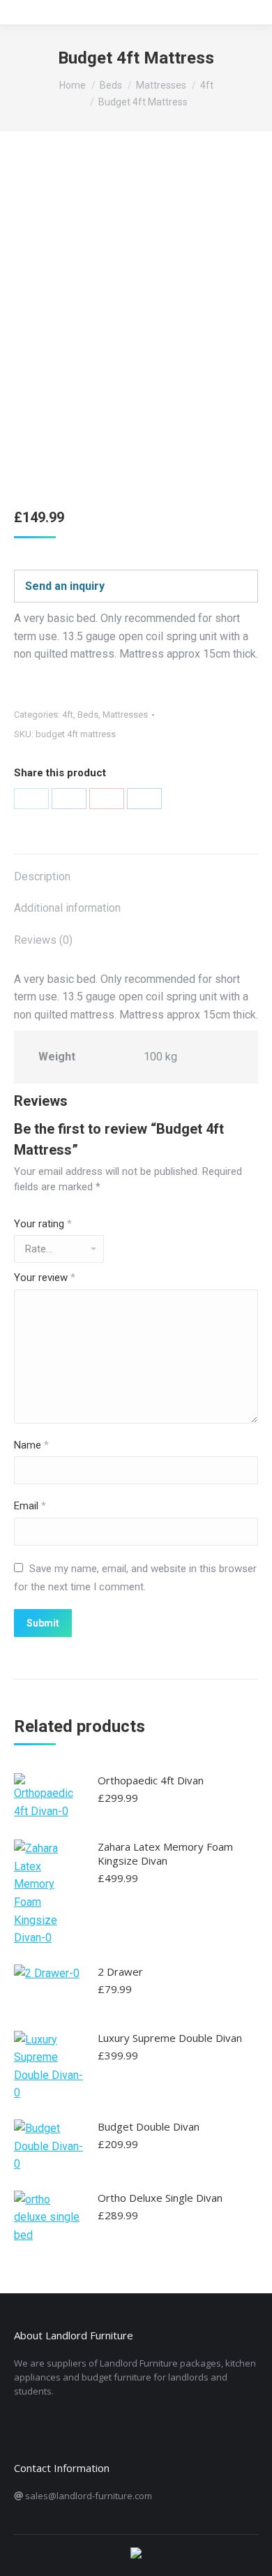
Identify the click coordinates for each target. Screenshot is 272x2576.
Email (30, 1506)
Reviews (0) (43, 940)
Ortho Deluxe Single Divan (160, 2198)
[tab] (136, 870)
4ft (68, 715)
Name (31, 1445)
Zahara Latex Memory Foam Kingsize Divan (165, 1853)
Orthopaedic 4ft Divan (151, 1780)
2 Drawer (120, 1971)
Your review (45, 1278)
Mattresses (125, 715)
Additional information (67, 908)
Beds (88, 715)
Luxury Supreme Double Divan (170, 2038)
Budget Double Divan (149, 2126)
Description (42, 876)
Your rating (43, 1224)
